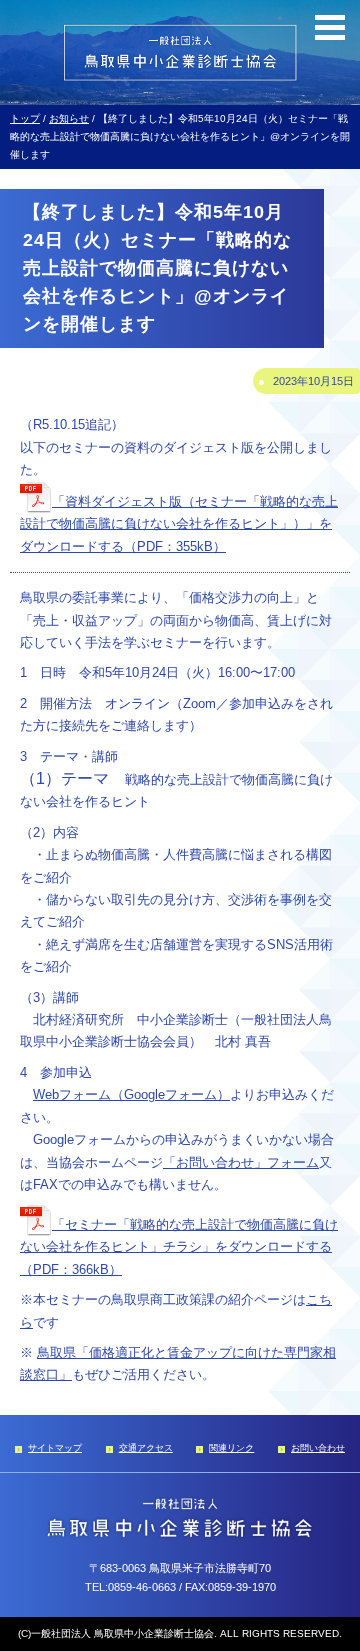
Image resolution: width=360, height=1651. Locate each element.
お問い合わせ (318, 1448)
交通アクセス (146, 1448)
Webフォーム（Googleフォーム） (131, 1095)
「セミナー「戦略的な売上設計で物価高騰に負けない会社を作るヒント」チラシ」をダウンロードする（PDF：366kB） (179, 1247)
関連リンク (231, 1448)
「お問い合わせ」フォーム (241, 1163)
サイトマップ (55, 1448)
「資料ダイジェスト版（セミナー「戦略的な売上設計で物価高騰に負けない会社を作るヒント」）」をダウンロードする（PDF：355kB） (179, 524)
